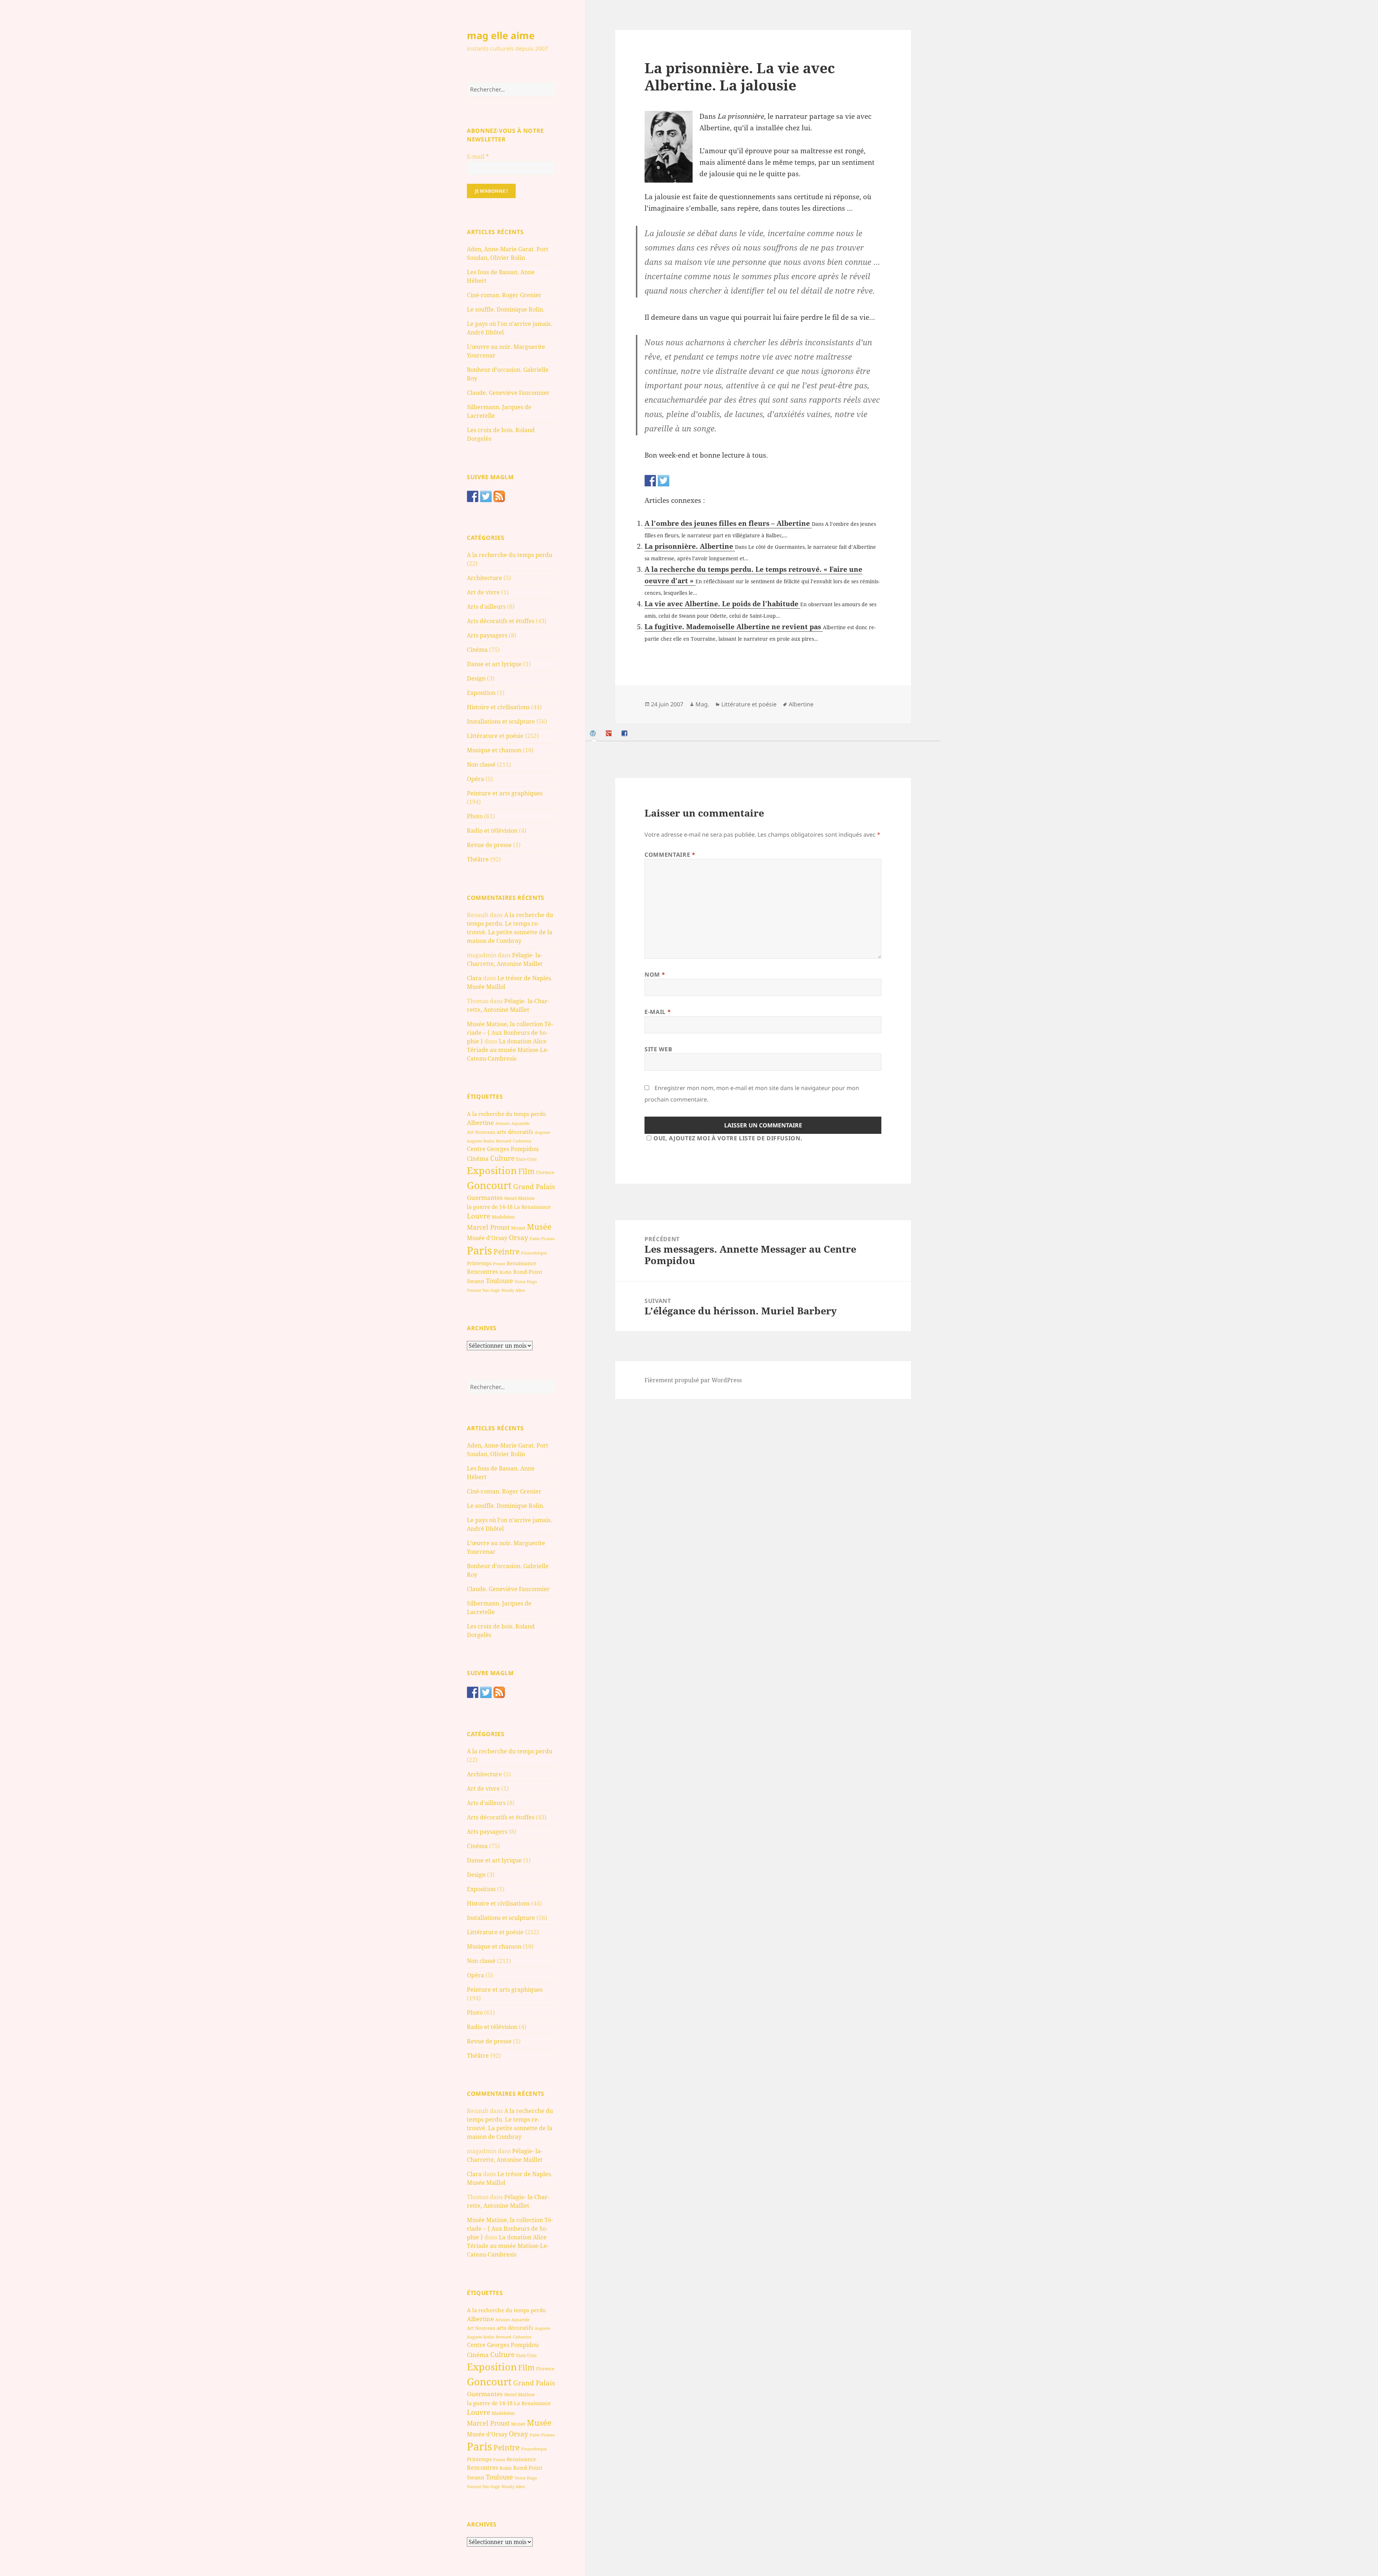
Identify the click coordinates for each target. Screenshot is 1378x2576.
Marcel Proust (488, 1227)
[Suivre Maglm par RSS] (499, 496)
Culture (502, 1158)
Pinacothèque (534, 1253)
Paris (479, 1250)
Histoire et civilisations (498, 707)
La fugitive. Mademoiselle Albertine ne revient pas (734, 627)
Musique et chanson (494, 750)
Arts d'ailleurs (486, 607)
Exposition (481, 693)
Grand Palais (534, 1186)
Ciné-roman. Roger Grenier (504, 295)
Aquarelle (521, 1123)
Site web (658, 1049)
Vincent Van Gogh (483, 1290)
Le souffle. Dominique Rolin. (506, 309)
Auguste (542, 1132)
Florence (545, 1172)
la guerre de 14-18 (490, 1207)
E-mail (478, 156)
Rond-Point (528, 1272)
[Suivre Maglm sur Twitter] (486, 496)
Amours (503, 1123)
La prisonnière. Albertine (690, 546)
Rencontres (482, 1272)
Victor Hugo (526, 1282)
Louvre (479, 1216)
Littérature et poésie (495, 736)
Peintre (507, 1252)
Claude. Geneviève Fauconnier (508, 393)
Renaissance (521, 1263)
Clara (474, 978)
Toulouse (500, 1281)
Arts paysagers (487, 635)
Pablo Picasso (542, 1238)
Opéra (475, 779)
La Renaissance (532, 1207)
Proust (499, 1264)
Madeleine (503, 1217)
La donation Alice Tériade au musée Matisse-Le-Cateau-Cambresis (508, 1050)
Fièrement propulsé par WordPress (693, 1380)
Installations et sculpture (501, 721)
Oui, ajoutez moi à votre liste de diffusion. (728, 1138)
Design (476, 678)
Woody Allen (513, 1290)
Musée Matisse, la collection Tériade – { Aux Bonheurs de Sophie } (510, 1033)
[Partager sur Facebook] (650, 481)
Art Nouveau (481, 1132)
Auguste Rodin (481, 1141)
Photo (475, 816)
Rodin (506, 1272)
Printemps (479, 1263)
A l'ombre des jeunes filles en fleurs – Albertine (728, 523)
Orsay (519, 1238)
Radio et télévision (492, 831)
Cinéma (477, 650)
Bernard (504, 1141)
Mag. (702, 704)
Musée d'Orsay (487, 1238)
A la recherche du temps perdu (510, 555)
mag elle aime (501, 35)
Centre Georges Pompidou (503, 1149)
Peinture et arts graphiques (505, 793)
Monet (518, 1228)
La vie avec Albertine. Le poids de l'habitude (722, 604)
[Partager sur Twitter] (664, 481)
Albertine (480, 1123)
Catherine (522, 1141)
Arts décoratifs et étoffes (501, 621)
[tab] (594, 733)
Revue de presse (489, 845)
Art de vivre (483, 592)
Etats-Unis (526, 1159)
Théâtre (478, 859)
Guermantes (485, 1198)
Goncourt (489, 1185)
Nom (655, 974)
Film (526, 1171)
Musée (539, 1227)
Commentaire (670, 855)
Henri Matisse (519, 1198)
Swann (476, 1281)
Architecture (484, 578)
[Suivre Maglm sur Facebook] (473, 496)
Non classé (481, 765)
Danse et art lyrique (494, 664)
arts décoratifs (515, 1132)
